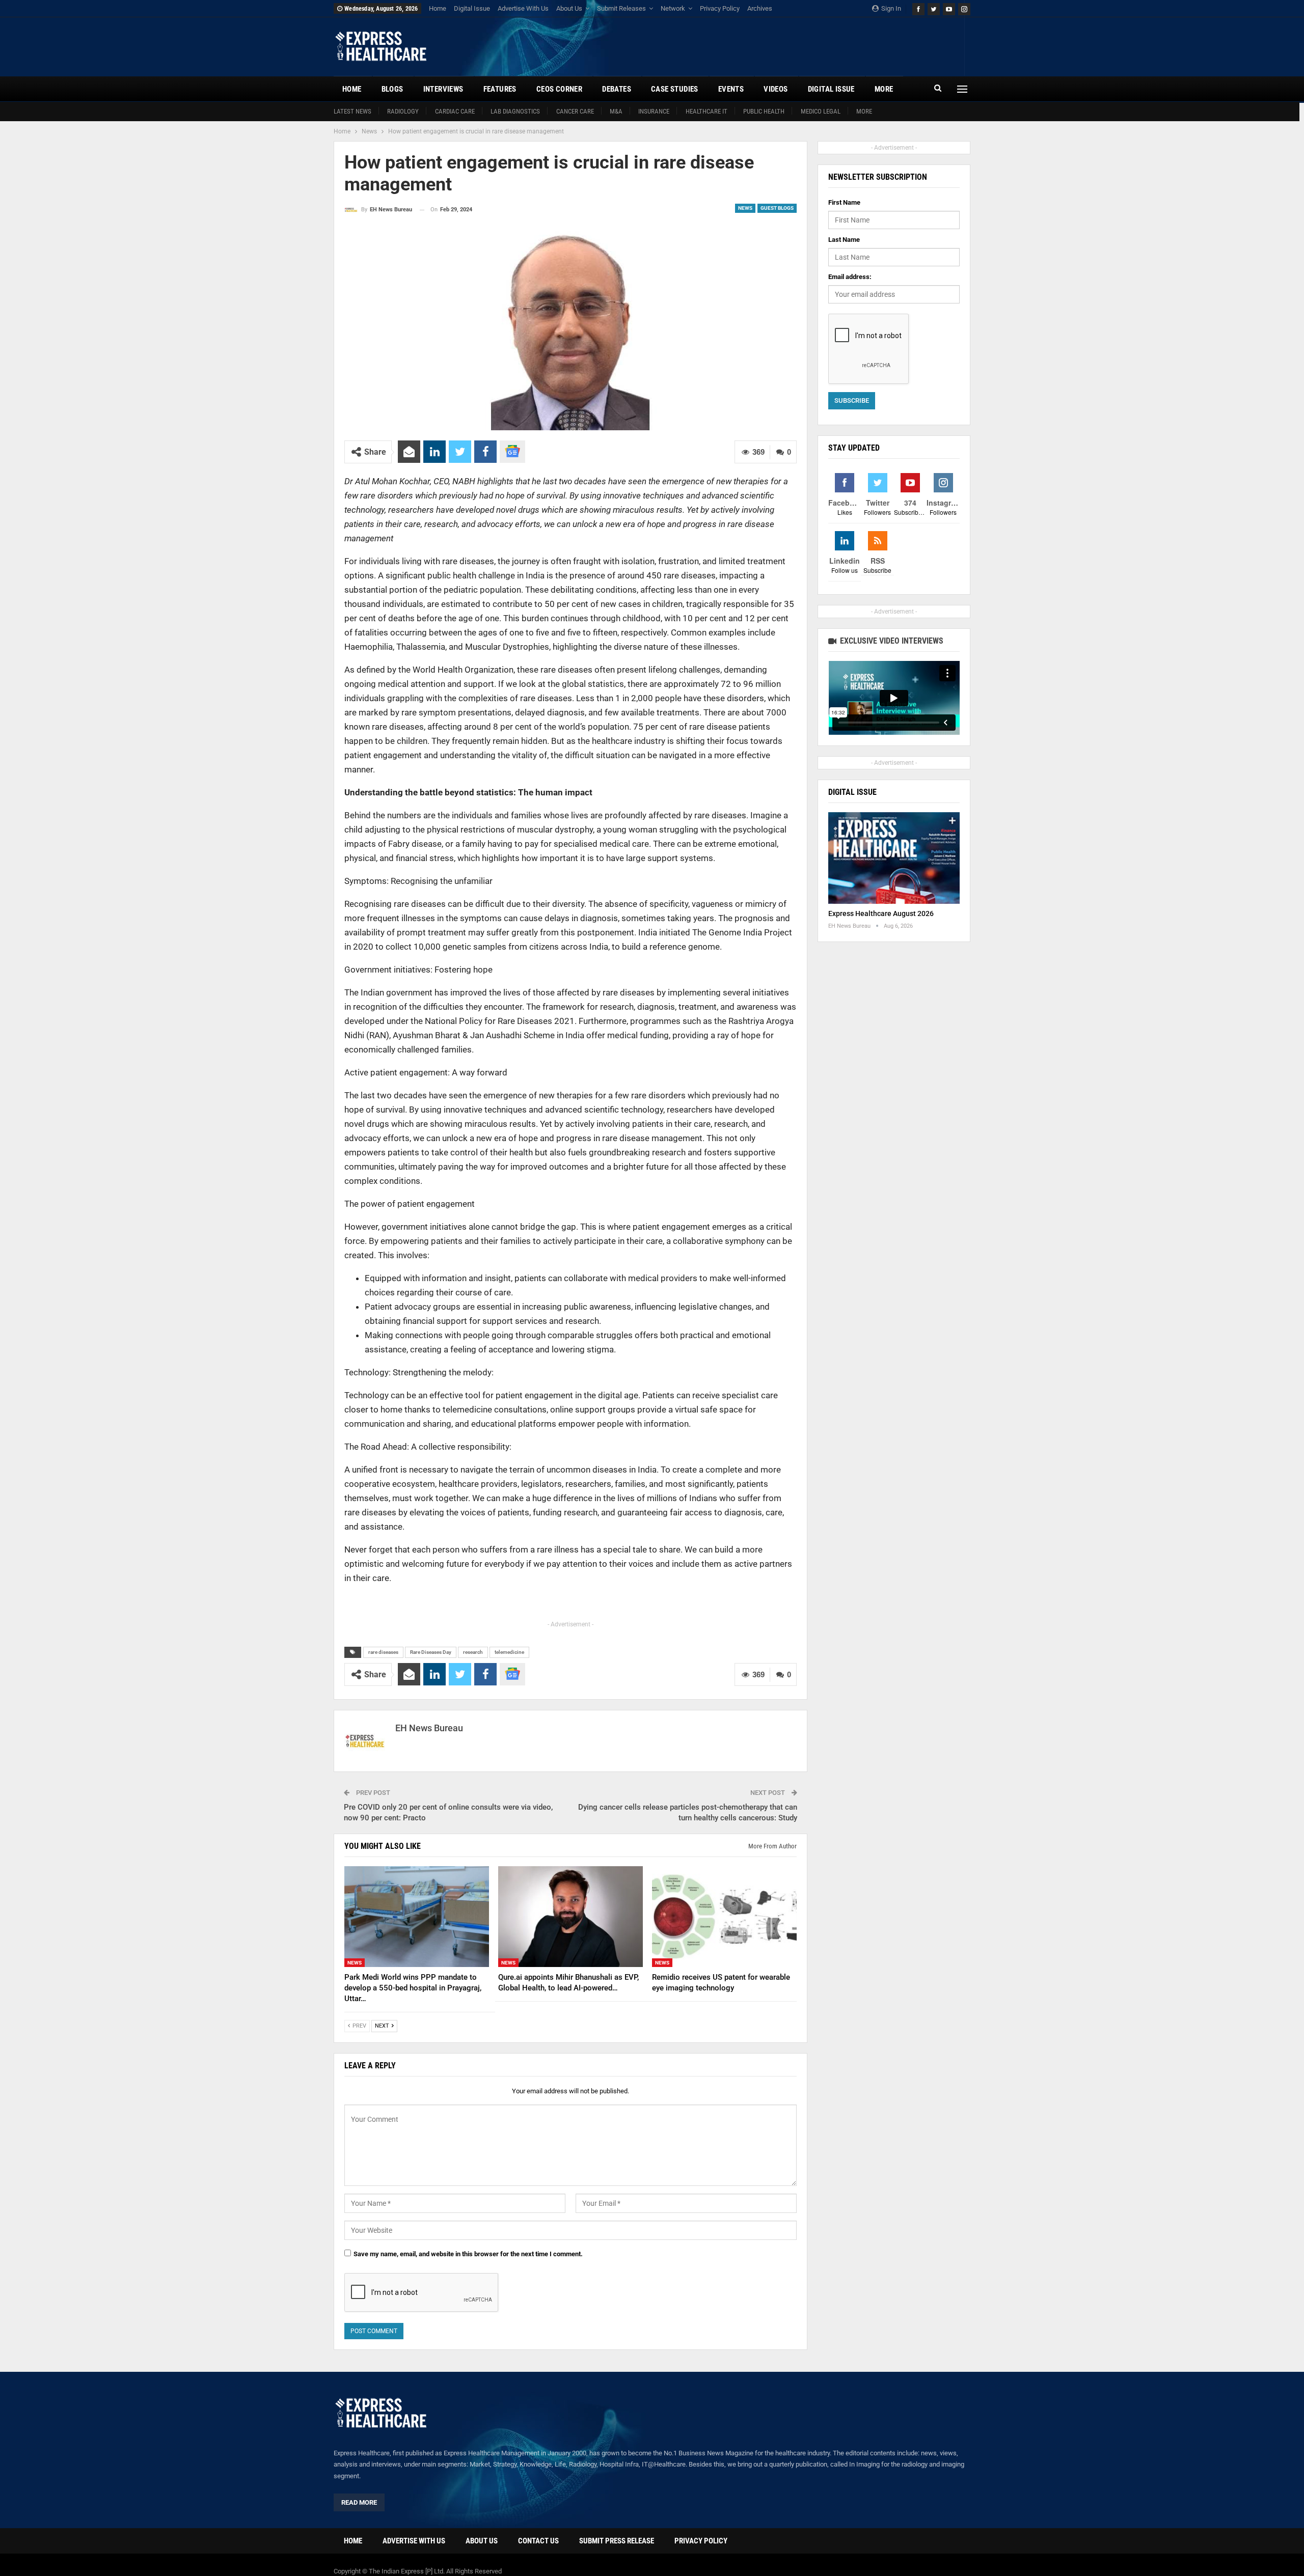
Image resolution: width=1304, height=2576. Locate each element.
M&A (616, 111)
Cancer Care (575, 111)
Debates (617, 89)
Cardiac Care (455, 111)
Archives (760, 8)
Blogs (392, 89)
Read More (359, 2502)
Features (500, 89)
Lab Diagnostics (515, 111)
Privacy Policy (720, 8)
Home (438, 8)
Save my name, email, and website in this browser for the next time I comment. (468, 2254)
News (745, 208)
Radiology (403, 111)
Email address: (850, 277)
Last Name (844, 240)
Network (673, 8)
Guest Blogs (777, 208)
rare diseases (383, 1652)
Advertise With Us (523, 8)
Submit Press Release (617, 2541)
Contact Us (538, 2541)
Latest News (352, 111)
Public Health (764, 111)
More (864, 111)
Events (731, 89)
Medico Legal (821, 111)
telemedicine (509, 1652)
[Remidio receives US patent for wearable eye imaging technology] (724, 1917)
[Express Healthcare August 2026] (894, 858)
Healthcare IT (707, 111)
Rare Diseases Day (431, 1652)
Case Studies (675, 89)
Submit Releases (621, 8)
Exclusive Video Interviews (891, 641)
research (473, 1652)
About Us (569, 8)
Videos (776, 89)
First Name (844, 202)
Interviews (443, 89)
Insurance (654, 111)
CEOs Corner (559, 89)
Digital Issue (472, 8)
